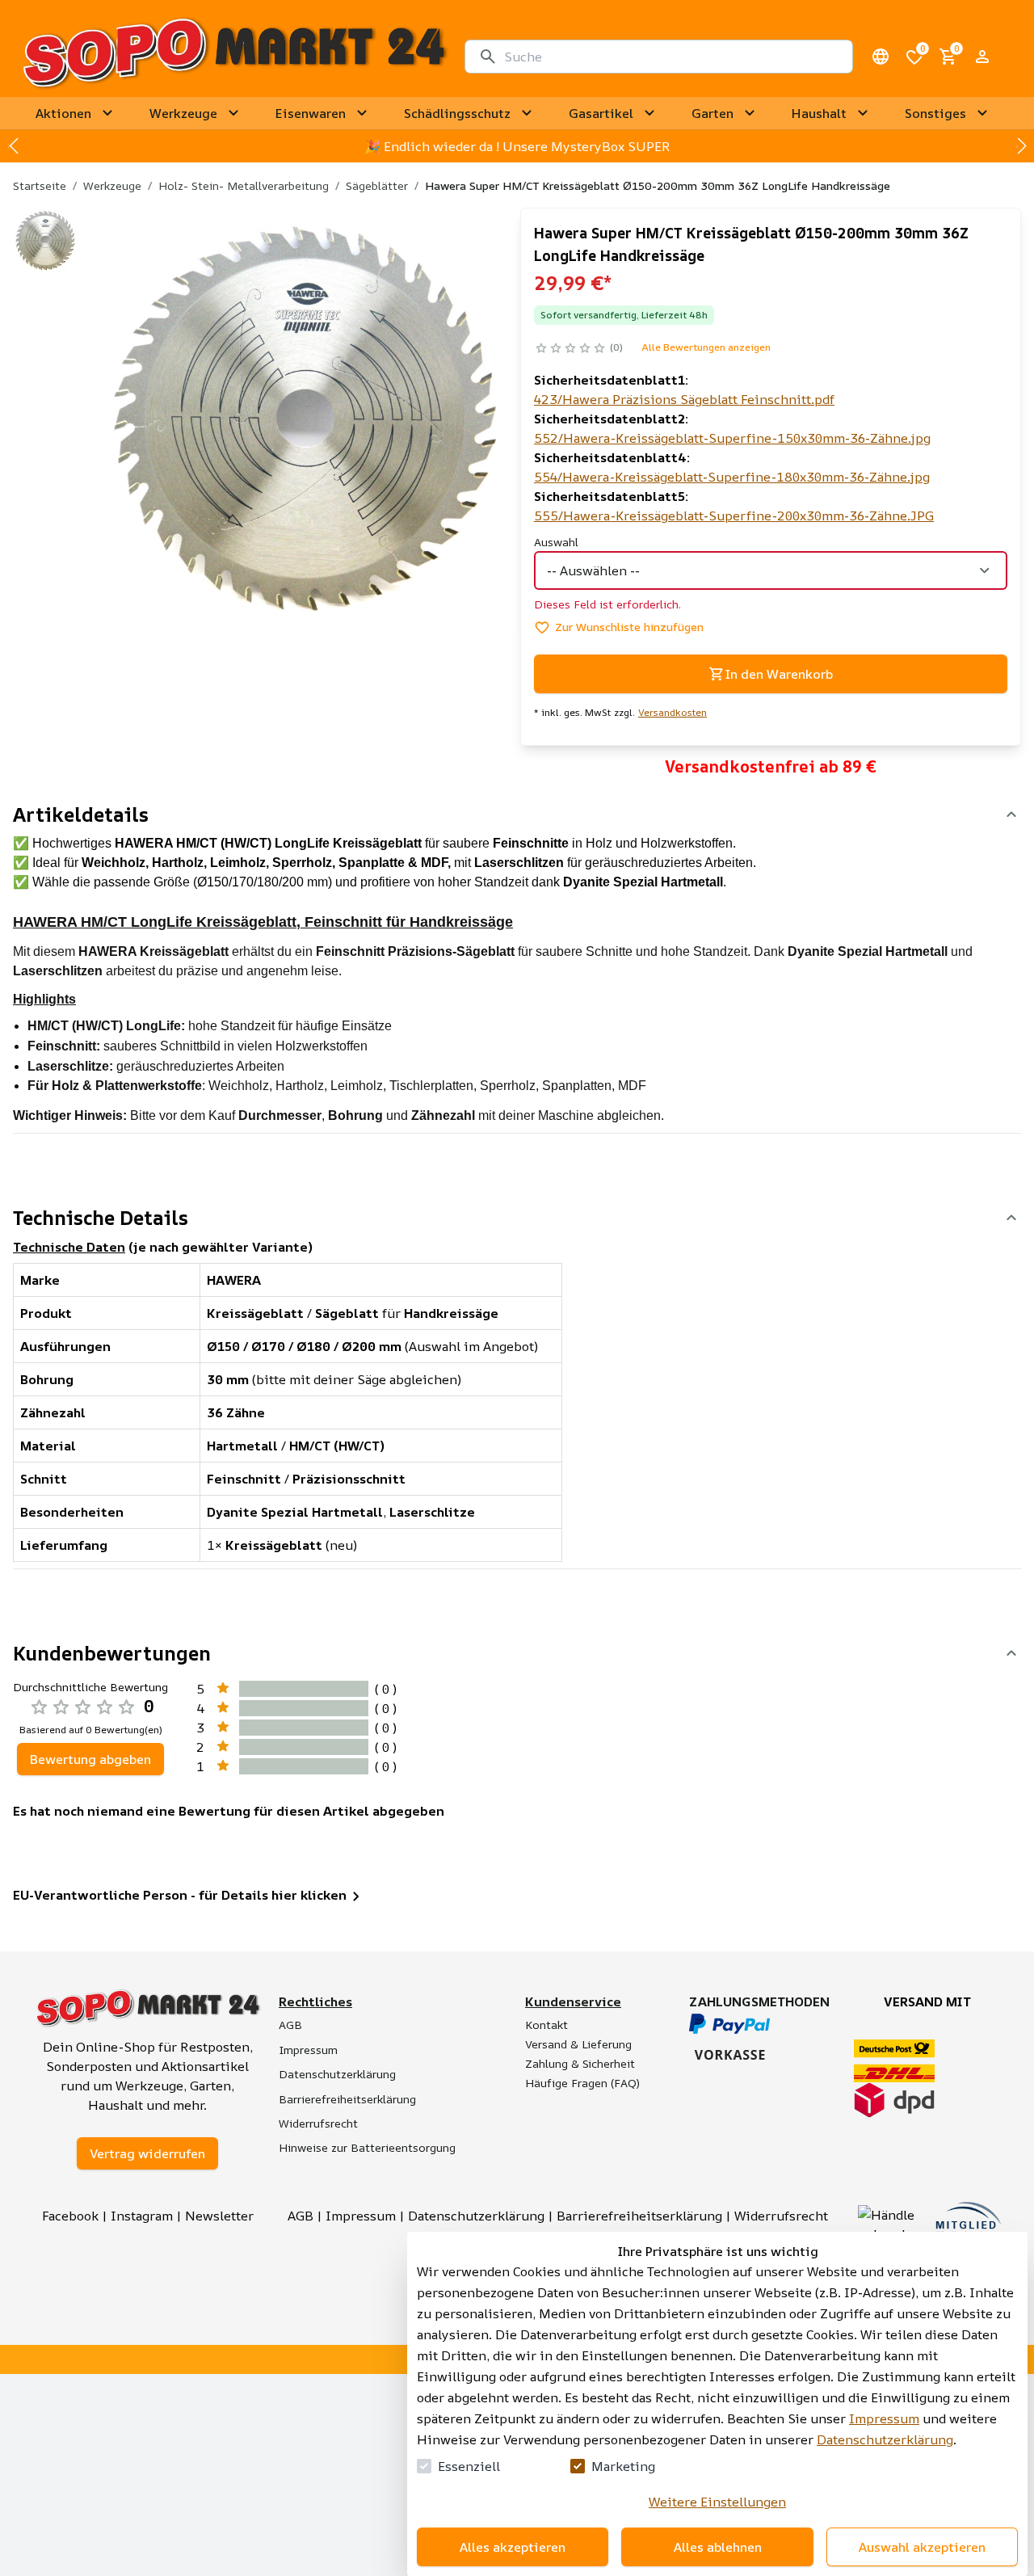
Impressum (884, 2418)
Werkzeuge (112, 185)
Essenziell (469, 2466)
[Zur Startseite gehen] (234, 57)
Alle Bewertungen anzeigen (706, 347)
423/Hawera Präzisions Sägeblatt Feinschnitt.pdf (684, 399)
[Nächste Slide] (1021, 146)
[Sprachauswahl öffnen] (881, 57)
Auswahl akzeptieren (922, 2547)
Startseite (40, 185)
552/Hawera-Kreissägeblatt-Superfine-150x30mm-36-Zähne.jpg (732, 438)
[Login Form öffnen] (982, 57)
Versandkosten (673, 713)
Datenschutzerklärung (885, 2439)
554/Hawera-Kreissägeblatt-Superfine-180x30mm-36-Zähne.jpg (732, 477)
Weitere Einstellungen (717, 2502)
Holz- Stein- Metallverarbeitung (244, 185)
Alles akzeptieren (513, 2547)
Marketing (623, 2466)
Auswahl (556, 542)
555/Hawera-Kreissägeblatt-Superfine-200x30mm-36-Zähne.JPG (734, 516)
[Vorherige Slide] (13, 146)
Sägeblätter (377, 185)
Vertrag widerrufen (147, 2153)
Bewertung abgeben (90, 1759)
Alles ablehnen (718, 2547)
